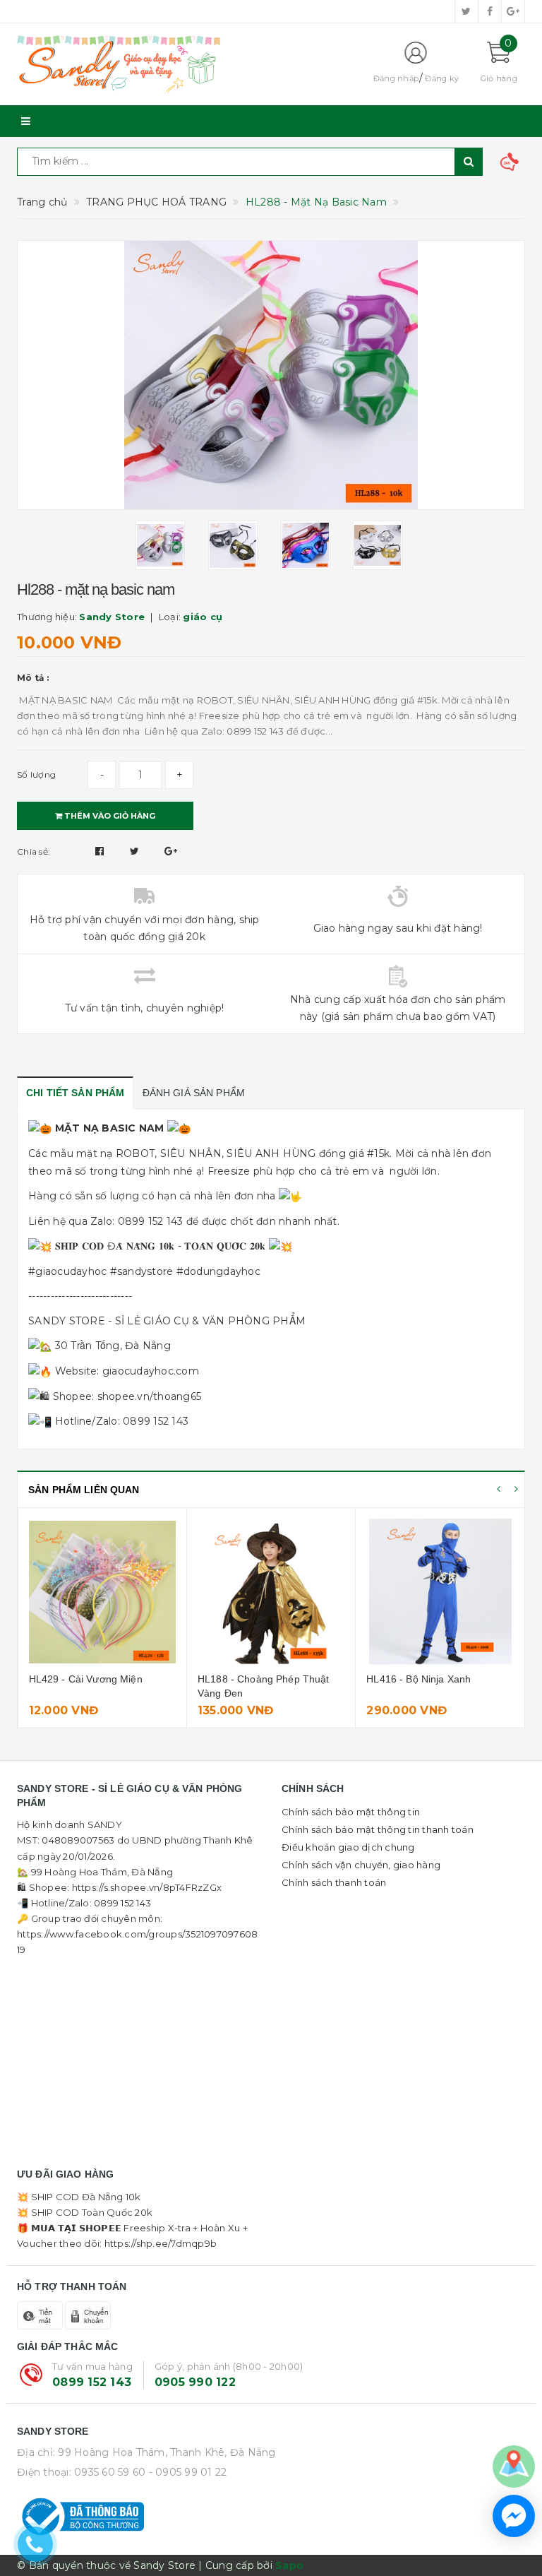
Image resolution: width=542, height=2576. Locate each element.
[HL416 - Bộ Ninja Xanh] (440, 1592)
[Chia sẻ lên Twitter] (136, 851)
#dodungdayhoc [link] (218, 1271)
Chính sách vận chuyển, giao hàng (361, 1865)
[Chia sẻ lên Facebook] (101, 851)
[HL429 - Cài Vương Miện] (102, 1592)
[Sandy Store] (183, 64)
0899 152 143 (92, 2382)
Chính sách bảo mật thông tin (351, 1812)
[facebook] (490, 11)
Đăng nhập (396, 78)
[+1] (171, 851)
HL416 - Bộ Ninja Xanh (418, 1679)
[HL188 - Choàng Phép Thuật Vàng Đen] (271, 1592)
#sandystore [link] (142, 1271)
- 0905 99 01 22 (188, 2472)
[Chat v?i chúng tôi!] (514, 2516)
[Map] (514, 2466)
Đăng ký (442, 78)
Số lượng (36, 774)
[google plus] (513, 11)
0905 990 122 (195, 2382)
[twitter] (466, 11)
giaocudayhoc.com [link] (151, 1371)
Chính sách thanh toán (334, 1882)
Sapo (289, 2565)
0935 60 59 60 (110, 2472)
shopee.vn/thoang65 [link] (150, 1396)
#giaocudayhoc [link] (67, 1271)
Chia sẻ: (34, 851)
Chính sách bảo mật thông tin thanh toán (378, 1829)
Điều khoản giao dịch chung (348, 1847)
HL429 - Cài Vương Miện (86, 1679)
